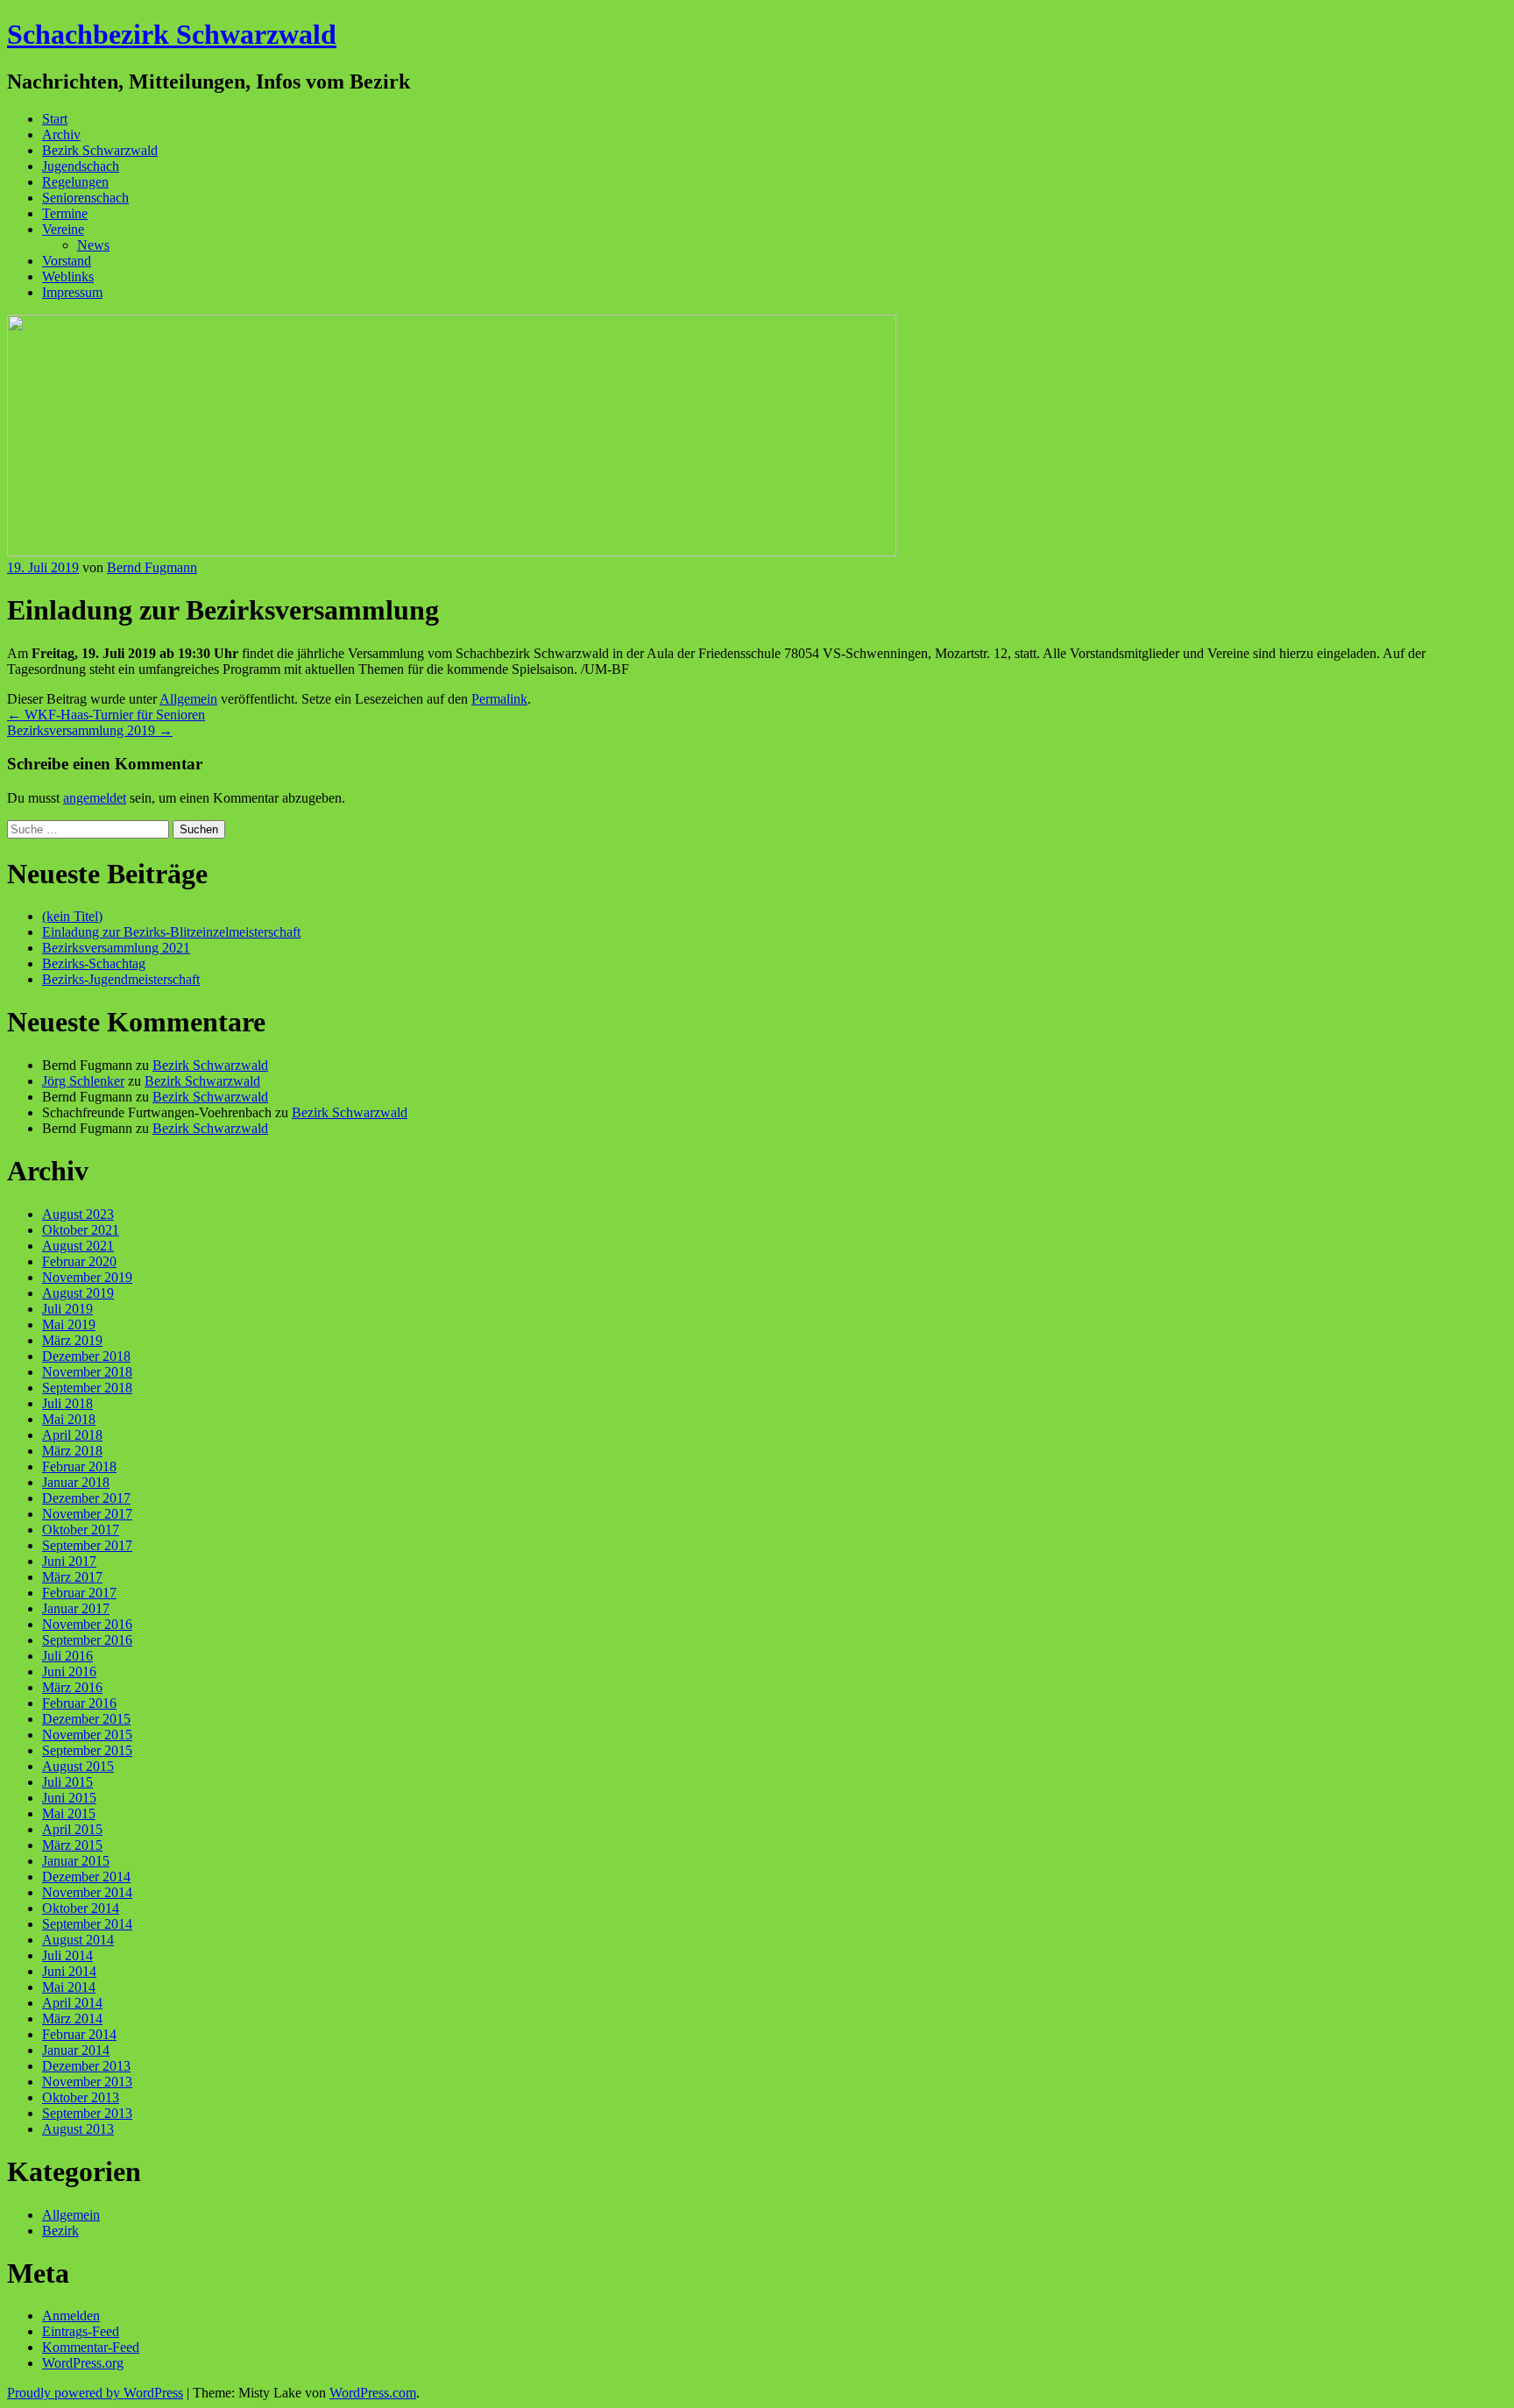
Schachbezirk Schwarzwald (172, 34)
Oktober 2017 (81, 1530)
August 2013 (78, 2129)
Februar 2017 (79, 1593)
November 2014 (87, 1892)
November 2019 (87, 1277)
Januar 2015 (76, 1861)
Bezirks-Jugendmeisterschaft (121, 979)
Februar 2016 (79, 1703)
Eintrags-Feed (81, 2331)
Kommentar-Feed (91, 2347)
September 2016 (87, 1640)
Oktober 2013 (81, 2097)
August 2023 (78, 1214)
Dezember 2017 (86, 1498)
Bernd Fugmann (152, 567)
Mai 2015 (69, 1813)
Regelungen (75, 182)
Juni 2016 (69, 1671)
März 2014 (72, 2018)
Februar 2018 (79, 1466)
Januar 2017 (76, 1608)
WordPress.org (83, 2363)
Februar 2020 (79, 1261)
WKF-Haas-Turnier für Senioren (106, 715)
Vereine (63, 229)
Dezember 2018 (86, 1356)
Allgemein (188, 699)
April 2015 (72, 1829)
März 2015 (72, 1845)
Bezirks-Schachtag (94, 963)
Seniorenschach (85, 198)
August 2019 (78, 1293)
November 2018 (87, 1372)
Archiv (61, 135)
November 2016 (87, 1624)
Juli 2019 (67, 1309)
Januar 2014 (76, 2050)
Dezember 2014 (86, 1877)
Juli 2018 (67, 1403)
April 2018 (72, 1435)
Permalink (499, 699)
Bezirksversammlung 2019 (90, 730)
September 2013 (87, 2113)
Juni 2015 (69, 1798)
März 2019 (72, 1340)
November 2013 (87, 2082)
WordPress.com (373, 2393)
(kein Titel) (72, 916)
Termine (65, 213)
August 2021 (78, 1246)
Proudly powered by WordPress (95, 2393)
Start (55, 119)
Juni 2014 (69, 1971)
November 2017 (87, 1514)
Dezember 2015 (86, 1719)
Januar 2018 (76, 1482)
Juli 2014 (67, 1955)
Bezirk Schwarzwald (100, 150)
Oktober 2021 (81, 1230)
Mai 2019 (69, 1324)
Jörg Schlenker (83, 1081)
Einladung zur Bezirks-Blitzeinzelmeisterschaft (171, 932)
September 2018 (87, 1388)
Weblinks (68, 276)
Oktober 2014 (81, 1908)
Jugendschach (81, 166)
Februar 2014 (79, 2034)
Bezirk (60, 2231)
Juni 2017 (69, 1561)
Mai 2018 (69, 1419)
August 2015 (78, 1766)
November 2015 (87, 1735)
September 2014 (87, 1924)
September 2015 (87, 1750)
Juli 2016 (67, 1656)
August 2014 (78, 1940)
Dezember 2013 (86, 2066)
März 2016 (72, 1687)
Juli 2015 (67, 1782)
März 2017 (72, 1577)
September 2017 (87, 1545)
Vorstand (67, 261)
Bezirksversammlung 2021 (116, 948)
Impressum (72, 292)
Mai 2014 (69, 1987)
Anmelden (71, 2316)
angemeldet (95, 798)
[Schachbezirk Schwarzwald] (452, 552)
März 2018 (72, 1451)
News (93, 245)
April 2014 (72, 2003)
